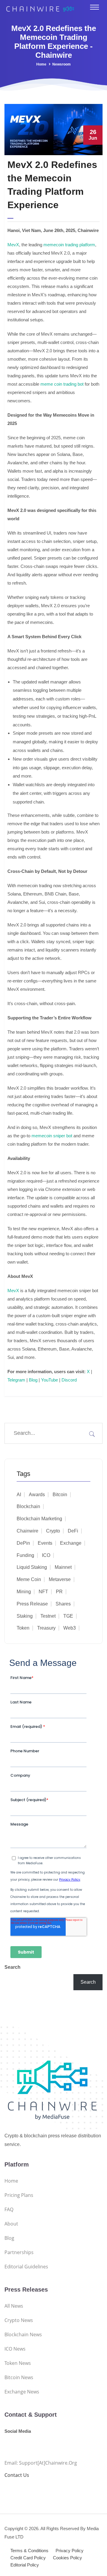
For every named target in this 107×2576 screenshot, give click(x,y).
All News (14, 2306)
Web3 (70, 1628)
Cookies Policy (67, 2558)
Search (12, 1967)
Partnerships (19, 2252)
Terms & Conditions (29, 2551)
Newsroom (62, 64)
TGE (68, 1616)
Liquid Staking (32, 1567)
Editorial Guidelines (26, 2267)
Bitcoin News (19, 2377)
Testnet (48, 1616)
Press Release (32, 1604)
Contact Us (17, 2475)
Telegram (16, 1380)
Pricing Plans (19, 2195)
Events (45, 1543)
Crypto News (19, 2320)
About (11, 2224)
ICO (46, 1555)
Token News (18, 2363)
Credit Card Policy (28, 2558)
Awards (37, 1495)
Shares (63, 1604)
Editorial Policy (25, 2565)
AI (19, 1495)
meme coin (29, 1579)
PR (59, 1592)
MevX (13, 245)
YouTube (49, 1380)
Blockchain (28, 1506)
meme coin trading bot (62, 384)
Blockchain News (23, 2334)
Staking (25, 1616)
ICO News (15, 2349)
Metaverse (60, 1579)
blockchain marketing (39, 1519)
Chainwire (27, 1531)
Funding (25, 1555)
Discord (69, 1380)
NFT (43, 1592)
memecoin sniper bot (52, 1136)
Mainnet (63, 1567)
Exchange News (22, 2392)
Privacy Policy (70, 2551)
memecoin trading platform (69, 245)
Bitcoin (60, 1495)
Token (23, 1628)
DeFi (73, 1531)
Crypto (53, 1531)
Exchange (71, 1543)
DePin (23, 1543)
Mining (24, 1592)
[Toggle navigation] (95, 7)
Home (41, 64)
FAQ (9, 2209)
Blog (33, 1380)
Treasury (46, 1628)
